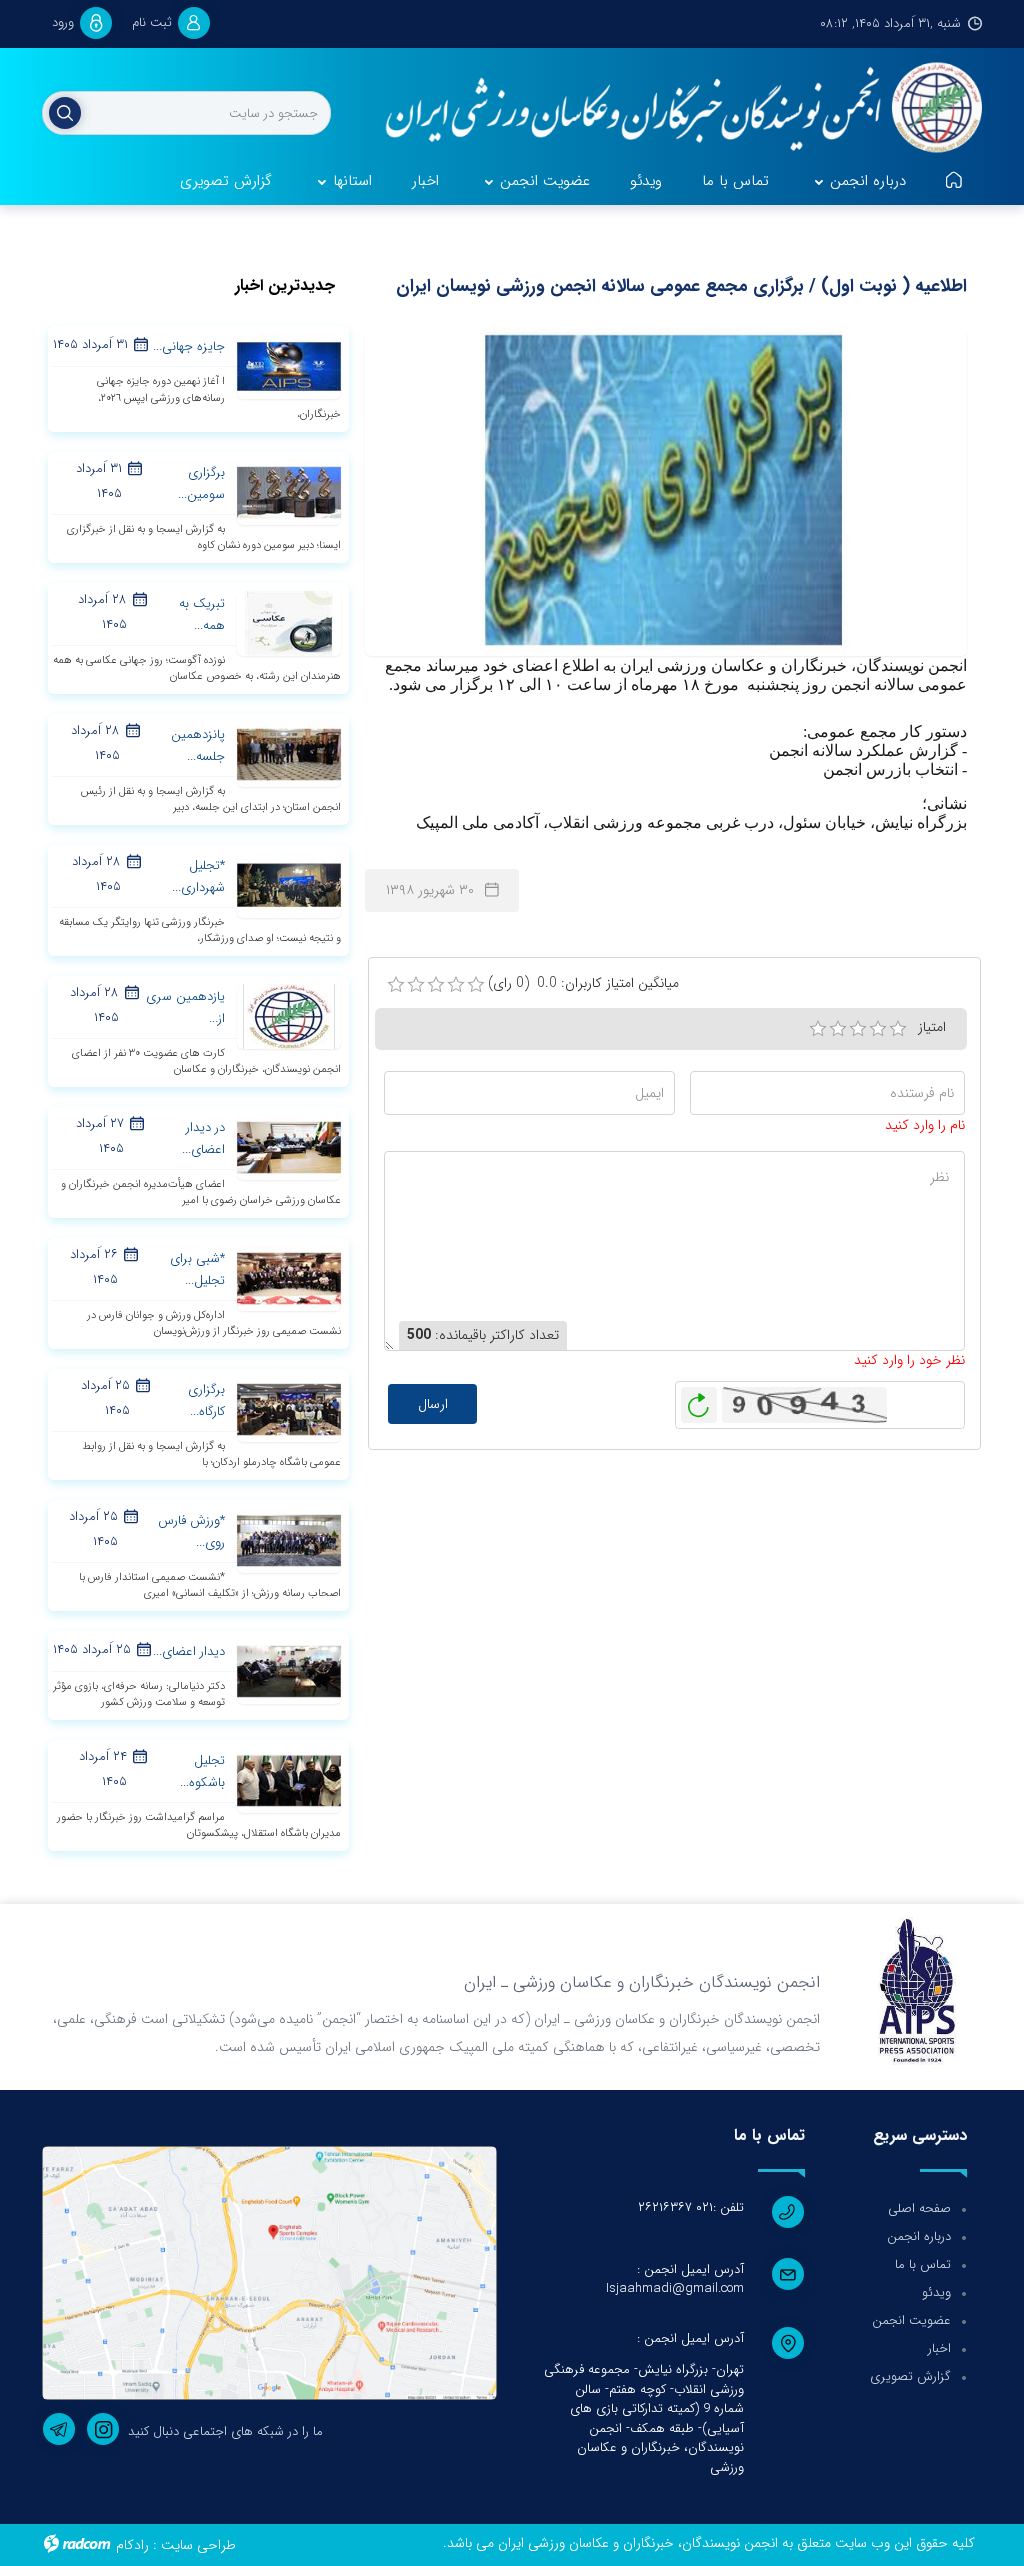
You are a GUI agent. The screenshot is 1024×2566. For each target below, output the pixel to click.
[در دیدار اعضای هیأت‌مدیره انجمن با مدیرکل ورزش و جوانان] (289, 1146)
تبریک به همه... (202, 614)
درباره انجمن (919, 2236)
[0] (396, 985)
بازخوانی (699, 1400)
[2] (838, 1029)
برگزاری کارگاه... (206, 1400)
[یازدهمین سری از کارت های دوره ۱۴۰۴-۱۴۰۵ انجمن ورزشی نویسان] (289, 1015)
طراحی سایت (198, 2545)
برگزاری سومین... (201, 483)
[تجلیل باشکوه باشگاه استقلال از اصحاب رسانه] (289, 1779)
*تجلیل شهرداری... (198, 876)
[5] (898, 1029)
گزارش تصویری (910, 2376)
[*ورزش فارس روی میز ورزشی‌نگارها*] (289, 1539)
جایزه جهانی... (189, 346)
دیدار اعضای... (189, 1651)
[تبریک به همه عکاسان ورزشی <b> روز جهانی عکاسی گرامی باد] (289, 622)
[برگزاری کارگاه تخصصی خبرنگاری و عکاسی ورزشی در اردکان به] (289, 1408)
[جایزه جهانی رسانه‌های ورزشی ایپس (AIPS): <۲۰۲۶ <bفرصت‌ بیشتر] (289, 366)
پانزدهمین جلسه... (198, 745)
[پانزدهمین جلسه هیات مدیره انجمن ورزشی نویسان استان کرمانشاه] (289, 753)
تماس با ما (923, 2264)
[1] (818, 1029)
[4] (878, 1029)
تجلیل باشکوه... (202, 1771)
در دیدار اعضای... (203, 1138)
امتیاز (932, 1027)
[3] (858, 1029)
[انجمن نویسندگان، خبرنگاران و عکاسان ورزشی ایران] (673, 109)
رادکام (132, 2545)
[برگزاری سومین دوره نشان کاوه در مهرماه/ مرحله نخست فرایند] (289, 491)
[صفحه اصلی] (954, 182)
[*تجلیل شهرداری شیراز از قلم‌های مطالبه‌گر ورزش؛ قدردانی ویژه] (289, 884)
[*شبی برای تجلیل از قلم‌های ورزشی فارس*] (289, 1277)
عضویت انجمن (911, 2320)
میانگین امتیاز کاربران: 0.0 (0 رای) (583, 983)
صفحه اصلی (919, 2208)
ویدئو (936, 2292)
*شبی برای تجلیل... (197, 1269)
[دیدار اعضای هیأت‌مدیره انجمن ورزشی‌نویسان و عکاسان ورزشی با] (289, 1670)
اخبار (939, 2348)
